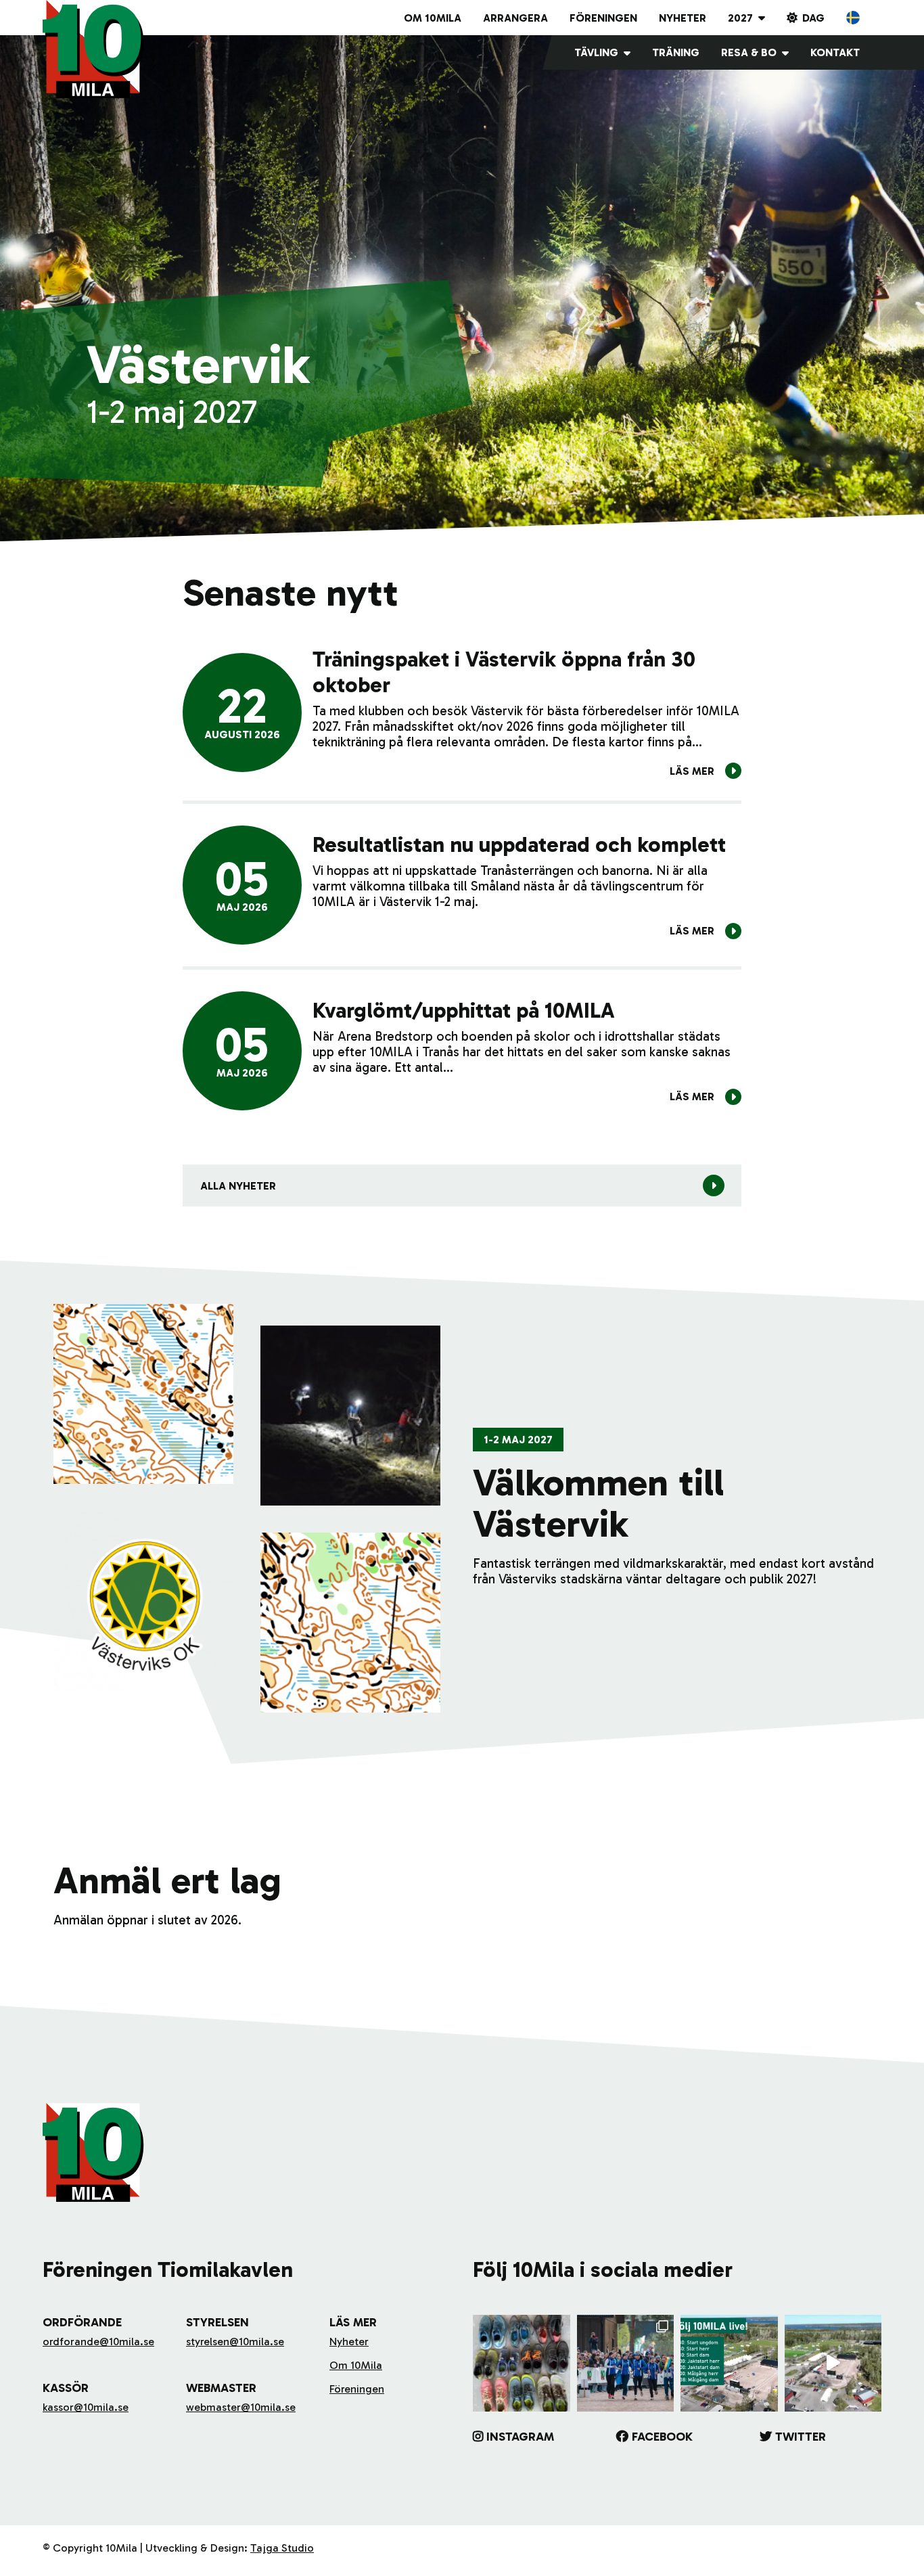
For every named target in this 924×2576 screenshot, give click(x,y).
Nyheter (683, 18)
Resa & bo (749, 52)
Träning (676, 52)
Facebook (662, 2437)
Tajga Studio (282, 2548)
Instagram (520, 2437)
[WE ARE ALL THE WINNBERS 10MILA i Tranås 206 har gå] (626, 2364)
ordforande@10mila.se (98, 2342)
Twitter (801, 2437)
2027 (740, 18)
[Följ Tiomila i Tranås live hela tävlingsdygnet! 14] (729, 2364)
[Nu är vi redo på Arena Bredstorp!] (833, 2364)
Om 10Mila (433, 18)
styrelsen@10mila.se (235, 2342)
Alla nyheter (238, 1186)
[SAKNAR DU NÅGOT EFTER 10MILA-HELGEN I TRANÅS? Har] (522, 2364)
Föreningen (603, 18)
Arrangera (515, 18)
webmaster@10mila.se (241, 2407)
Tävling (596, 52)
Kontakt (835, 52)
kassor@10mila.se (86, 2407)
